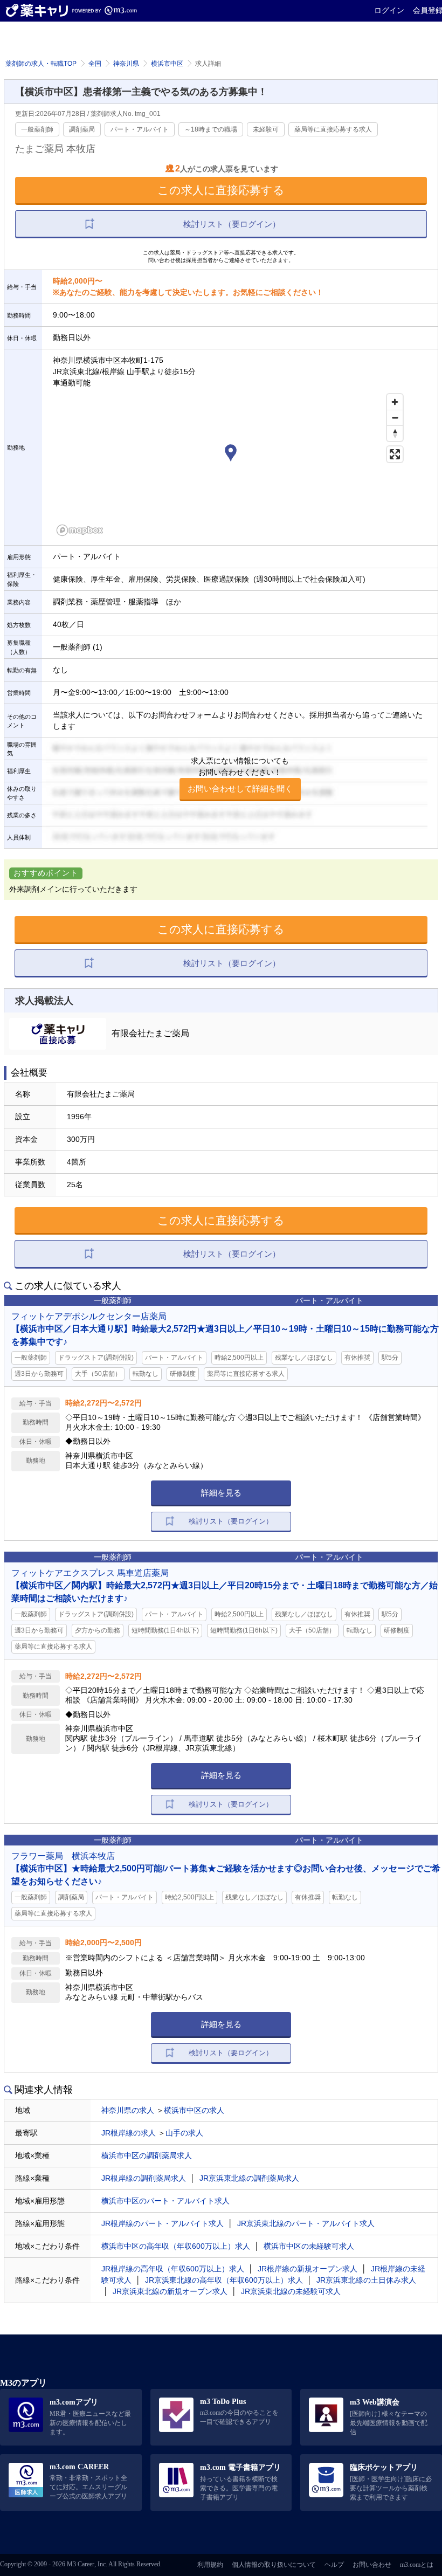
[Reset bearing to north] (395, 433)
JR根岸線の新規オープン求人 (308, 2269)
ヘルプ (334, 2565)
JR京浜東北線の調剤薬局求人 (249, 2178)
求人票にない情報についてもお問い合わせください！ (240, 775)
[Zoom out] (395, 418)
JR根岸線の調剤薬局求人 (144, 2178)
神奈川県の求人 (128, 2110)
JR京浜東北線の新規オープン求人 (170, 2291)
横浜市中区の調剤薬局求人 (147, 2155)
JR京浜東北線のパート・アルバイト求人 (306, 2223)
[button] (231, 454)
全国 (95, 64)
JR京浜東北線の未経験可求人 (291, 2291)
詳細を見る (221, 1493)
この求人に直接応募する (221, 190)
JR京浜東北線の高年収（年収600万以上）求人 (224, 2280)
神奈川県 (126, 64)
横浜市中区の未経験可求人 (309, 2246)
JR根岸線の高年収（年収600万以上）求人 (173, 2269)
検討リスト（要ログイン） (232, 224)
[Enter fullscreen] (395, 454)
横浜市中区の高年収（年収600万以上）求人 (176, 2246)
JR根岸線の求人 (129, 2133)
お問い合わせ (372, 2565)
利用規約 (210, 2565)
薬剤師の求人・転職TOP (41, 64)
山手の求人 (184, 2133)
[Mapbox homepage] (80, 530)
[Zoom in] (395, 402)
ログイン (389, 10)
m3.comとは (417, 2565)
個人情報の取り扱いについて (274, 2565)
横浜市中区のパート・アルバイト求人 (165, 2201)
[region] (230, 464)
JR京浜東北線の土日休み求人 (366, 2280)
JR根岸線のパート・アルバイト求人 (163, 2223)
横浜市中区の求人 (194, 2110)
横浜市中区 (167, 64)
